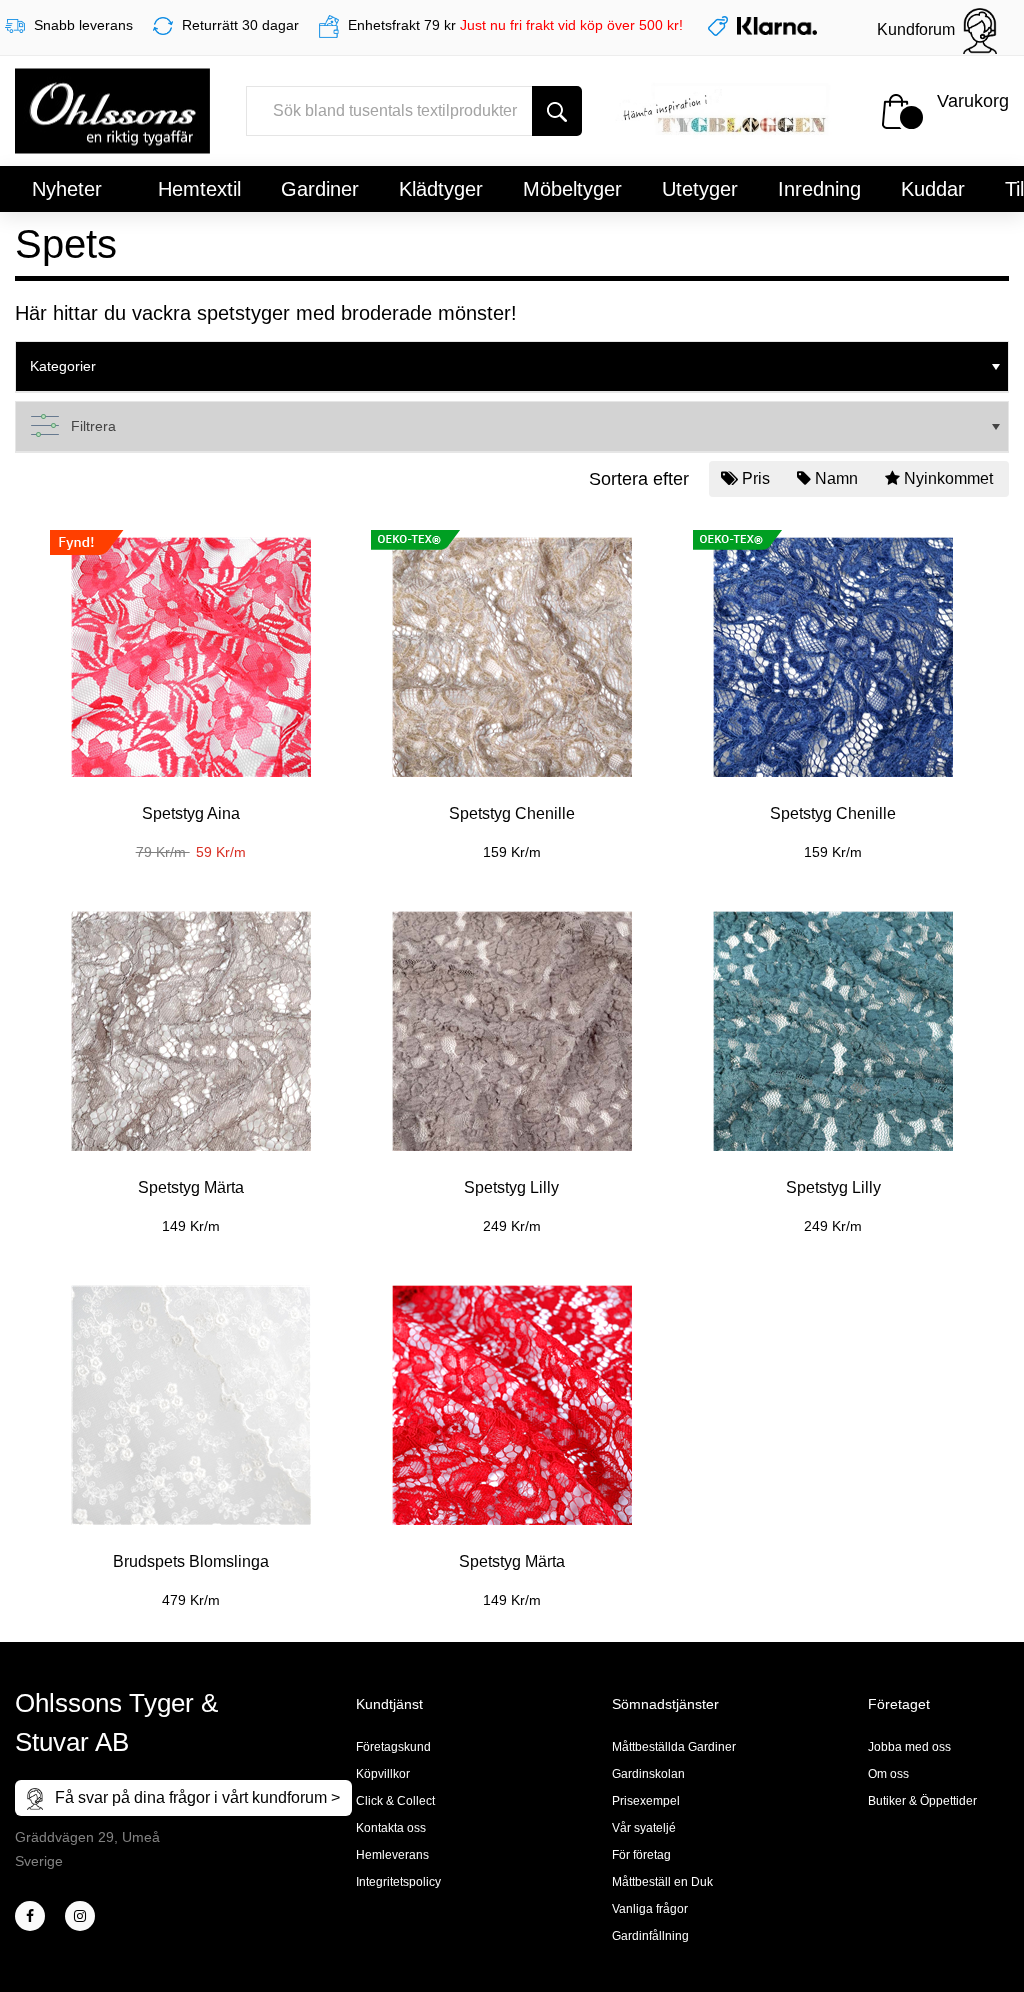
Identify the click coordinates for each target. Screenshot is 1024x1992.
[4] (80, 1916)
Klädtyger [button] (441, 189)
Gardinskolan (648, 1774)
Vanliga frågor (650, 1909)
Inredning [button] (819, 189)
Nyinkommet (948, 478)
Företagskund (393, 1747)
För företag (641, 1855)
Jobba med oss (909, 1747)
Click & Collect (395, 1801)
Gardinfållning (650, 1936)
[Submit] (557, 111)
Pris (756, 478)
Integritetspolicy (398, 1882)
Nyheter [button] (67, 189)
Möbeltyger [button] (572, 189)
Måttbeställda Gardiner (674, 1747)
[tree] (512, 367)
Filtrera (93, 426)
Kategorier (63, 366)
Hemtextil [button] (199, 189)
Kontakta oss (391, 1828)
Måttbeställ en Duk (662, 1882)
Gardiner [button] (320, 189)
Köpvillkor (383, 1774)
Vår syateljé (644, 1828)
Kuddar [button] (933, 189)
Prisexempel (646, 1801)
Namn (836, 478)
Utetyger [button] (700, 189)
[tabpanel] (190, 684)
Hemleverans (392, 1855)
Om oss (888, 1774)
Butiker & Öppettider (922, 1801)
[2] (30, 1916)
